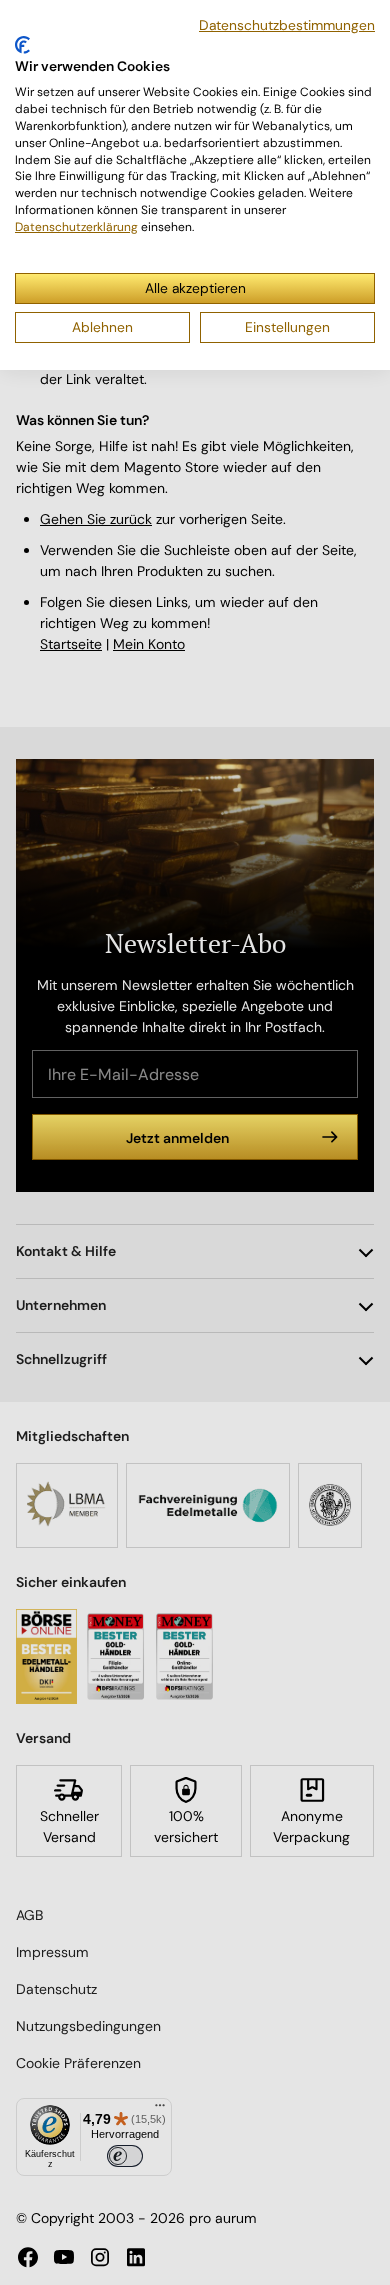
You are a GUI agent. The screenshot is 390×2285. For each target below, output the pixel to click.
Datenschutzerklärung (76, 227)
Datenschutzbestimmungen (287, 25)
